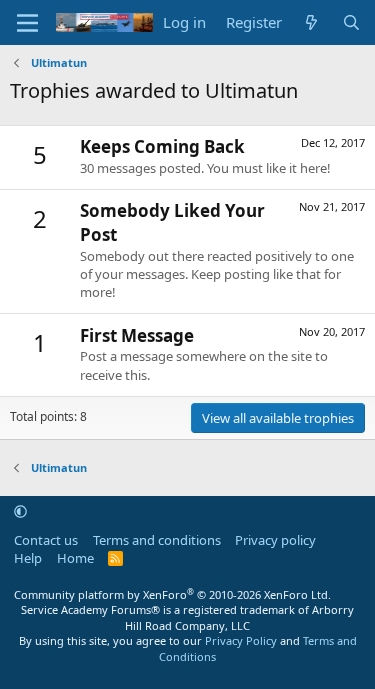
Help (28, 558)
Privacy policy (275, 540)
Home (75, 558)
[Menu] (27, 23)
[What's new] (311, 22)
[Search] (351, 22)
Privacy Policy (241, 640)
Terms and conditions (157, 540)
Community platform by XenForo (172, 594)
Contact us (46, 540)
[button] (20, 511)
